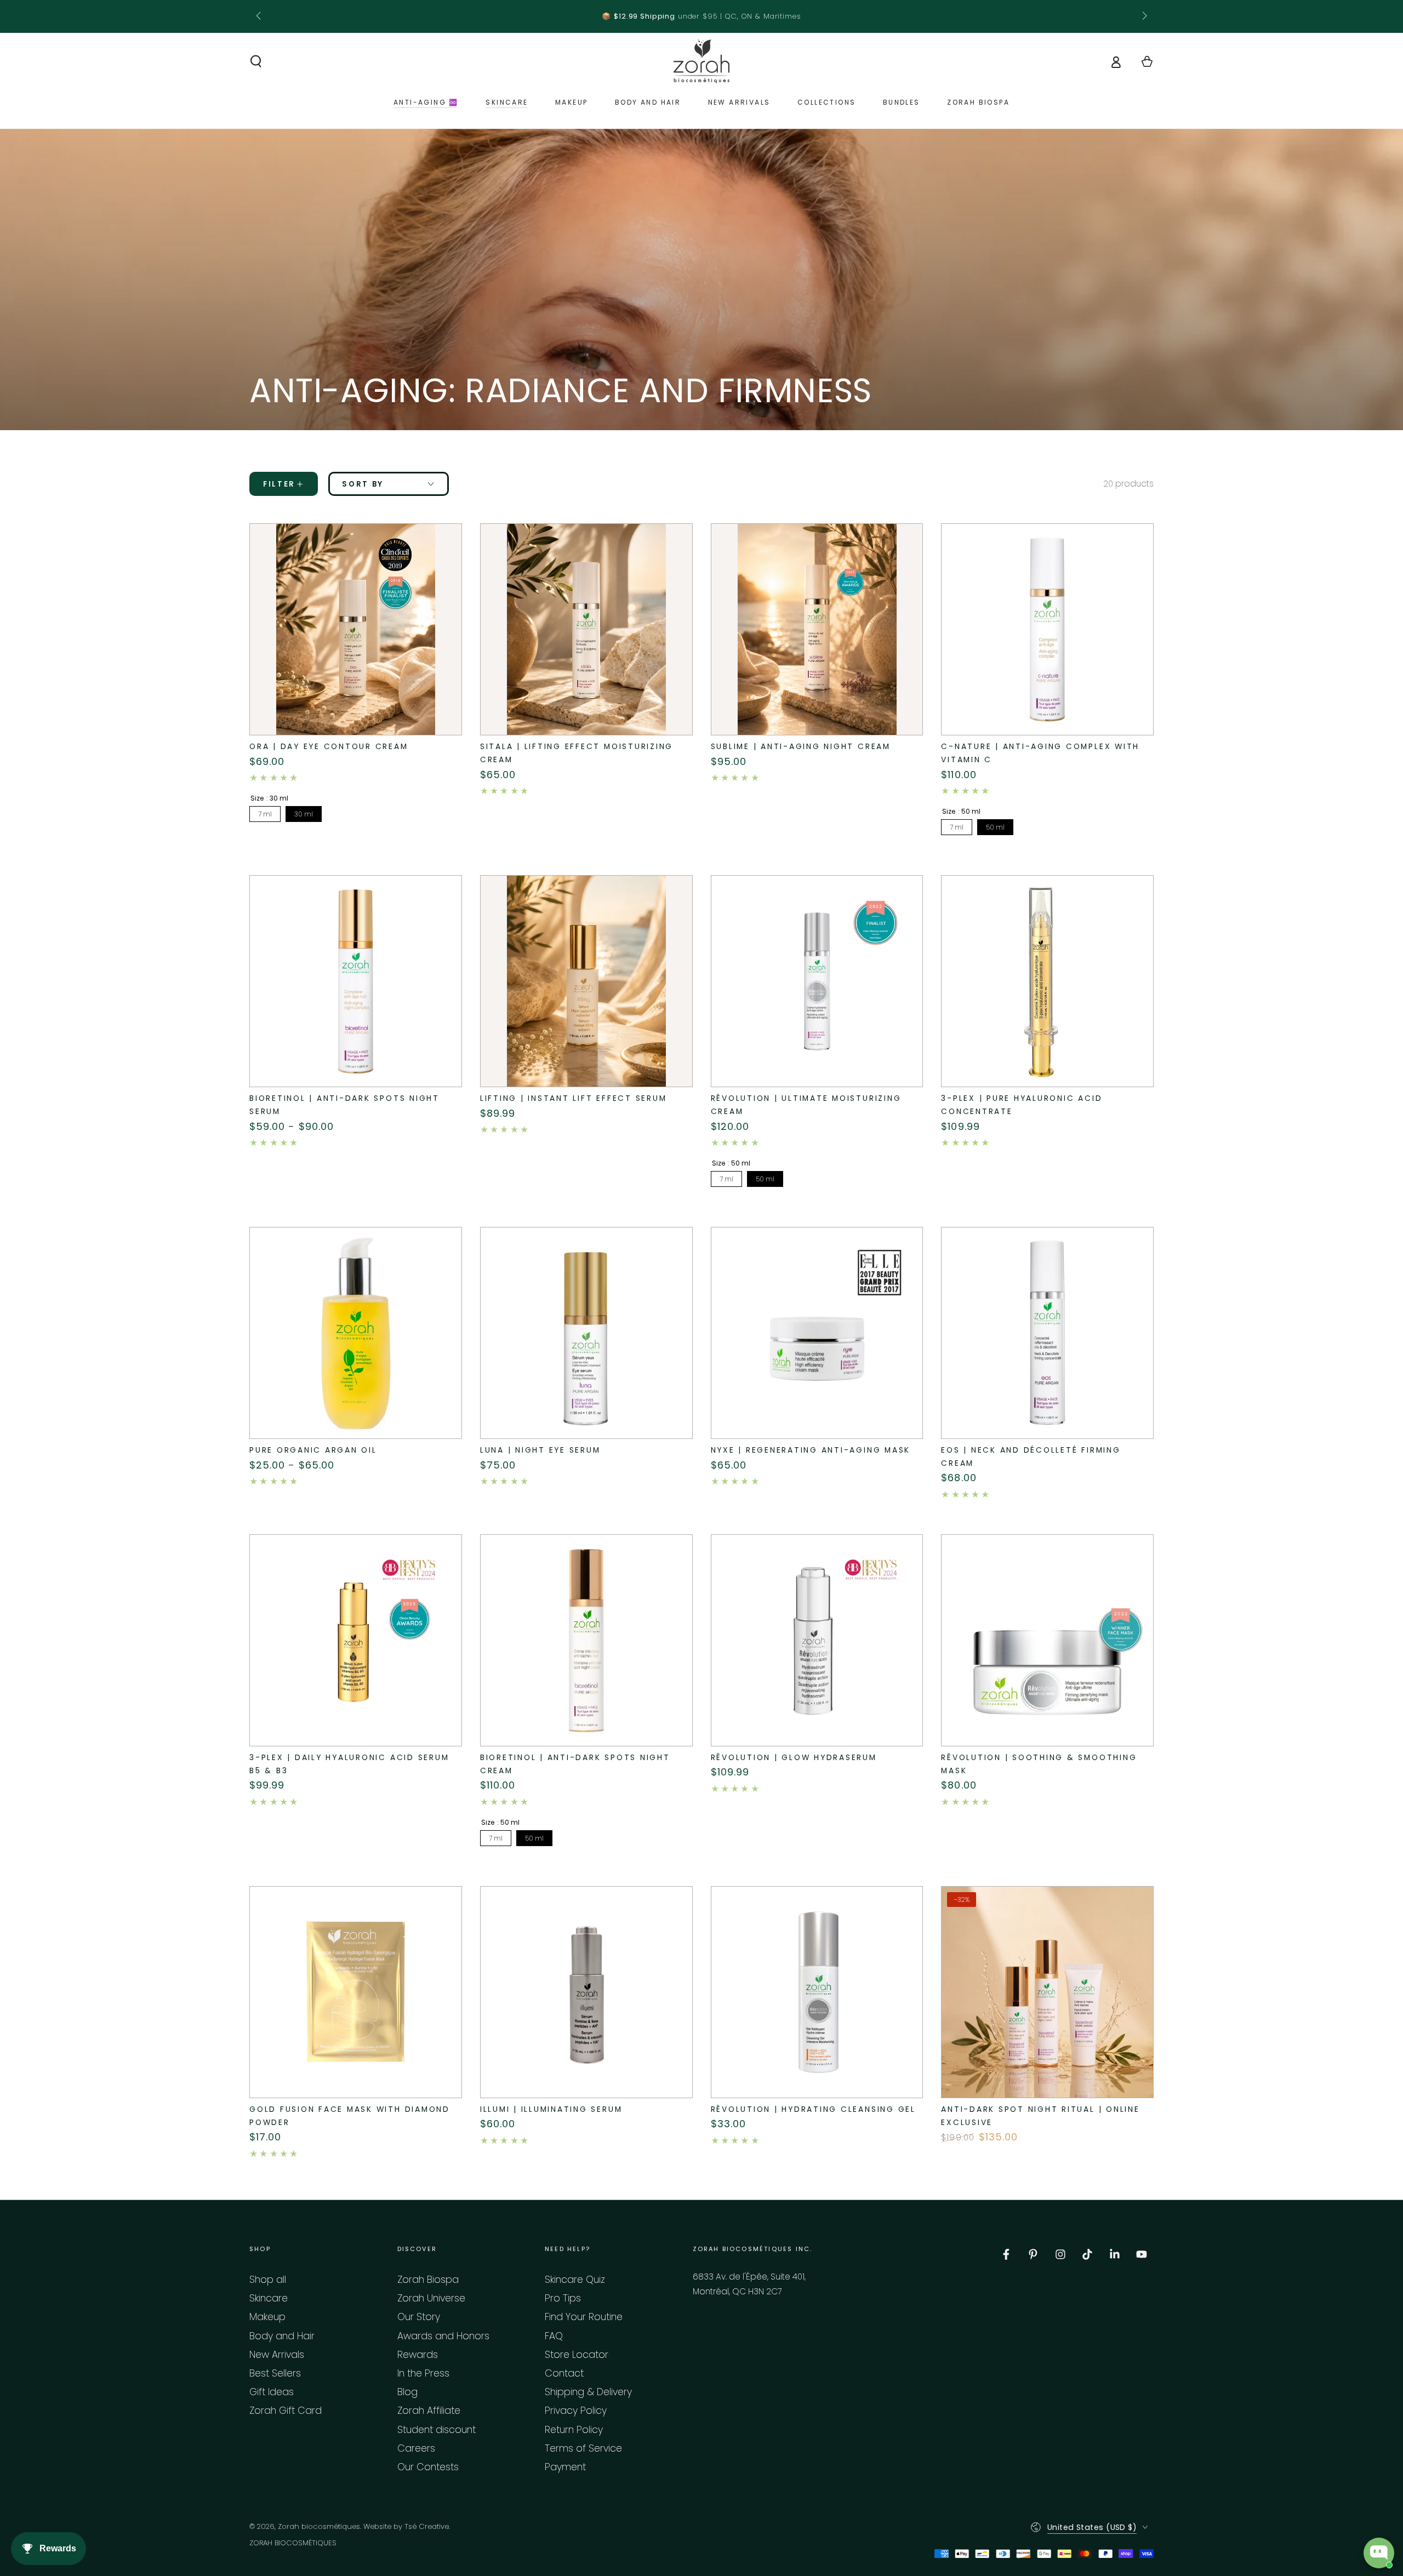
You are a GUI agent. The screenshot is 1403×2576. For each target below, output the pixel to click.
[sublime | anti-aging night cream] (817, 630)
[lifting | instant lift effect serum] (586, 981)
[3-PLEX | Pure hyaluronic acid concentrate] (1047, 981)
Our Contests (428, 2467)
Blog (407, 2392)
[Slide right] (1143, 16)
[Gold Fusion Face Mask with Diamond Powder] (356, 1992)
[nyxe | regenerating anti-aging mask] (817, 1333)
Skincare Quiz (575, 2280)
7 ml (265, 814)
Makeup (267, 2317)
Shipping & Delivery (588, 2392)
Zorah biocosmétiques (319, 2526)
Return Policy (574, 2430)
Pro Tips (563, 2298)
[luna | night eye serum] (586, 1333)
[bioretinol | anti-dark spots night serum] (356, 981)
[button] (256, 61)
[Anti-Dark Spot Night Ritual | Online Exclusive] (1047, 1992)
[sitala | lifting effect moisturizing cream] (586, 630)
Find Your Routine (584, 2317)
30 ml (304, 814)
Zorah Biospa (428, 2280)
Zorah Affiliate (429, 2411)
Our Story (419, 2317)
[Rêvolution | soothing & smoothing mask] (1047, 1641)
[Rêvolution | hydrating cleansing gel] (817, 1992)
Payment (565, 2467)
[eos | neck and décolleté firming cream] (1047, 1333)
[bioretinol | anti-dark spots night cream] (586, 1641)
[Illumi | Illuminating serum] (586, 1992)
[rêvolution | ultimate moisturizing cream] (817, 981)
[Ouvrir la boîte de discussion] (1379, 2553)
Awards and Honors (443, 2336)
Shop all (268, 2280)
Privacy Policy (576, 2411)
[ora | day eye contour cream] (356, 630)
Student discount (437, 2430)
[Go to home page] (701, 61)
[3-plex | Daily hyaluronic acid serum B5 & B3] (356, 1641)
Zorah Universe (431, 2298)
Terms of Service (583, 2448)
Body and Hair (282, 2336)
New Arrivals (277, 2355)
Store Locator (577, 2355)
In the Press (423, 2373)
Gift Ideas (272, 2392)
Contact (564, 2373)
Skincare (269, 2298)
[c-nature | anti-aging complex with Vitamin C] (1047, 630)
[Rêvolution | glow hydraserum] (817, 1641)
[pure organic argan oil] (356, 1333)
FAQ (554, 2336)
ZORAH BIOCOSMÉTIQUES (293, 2543)
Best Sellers (275, 2373)
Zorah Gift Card (286, 2411)
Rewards (418, 2355)
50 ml (995, 827)
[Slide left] (260, 16)
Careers (416, 2448)
